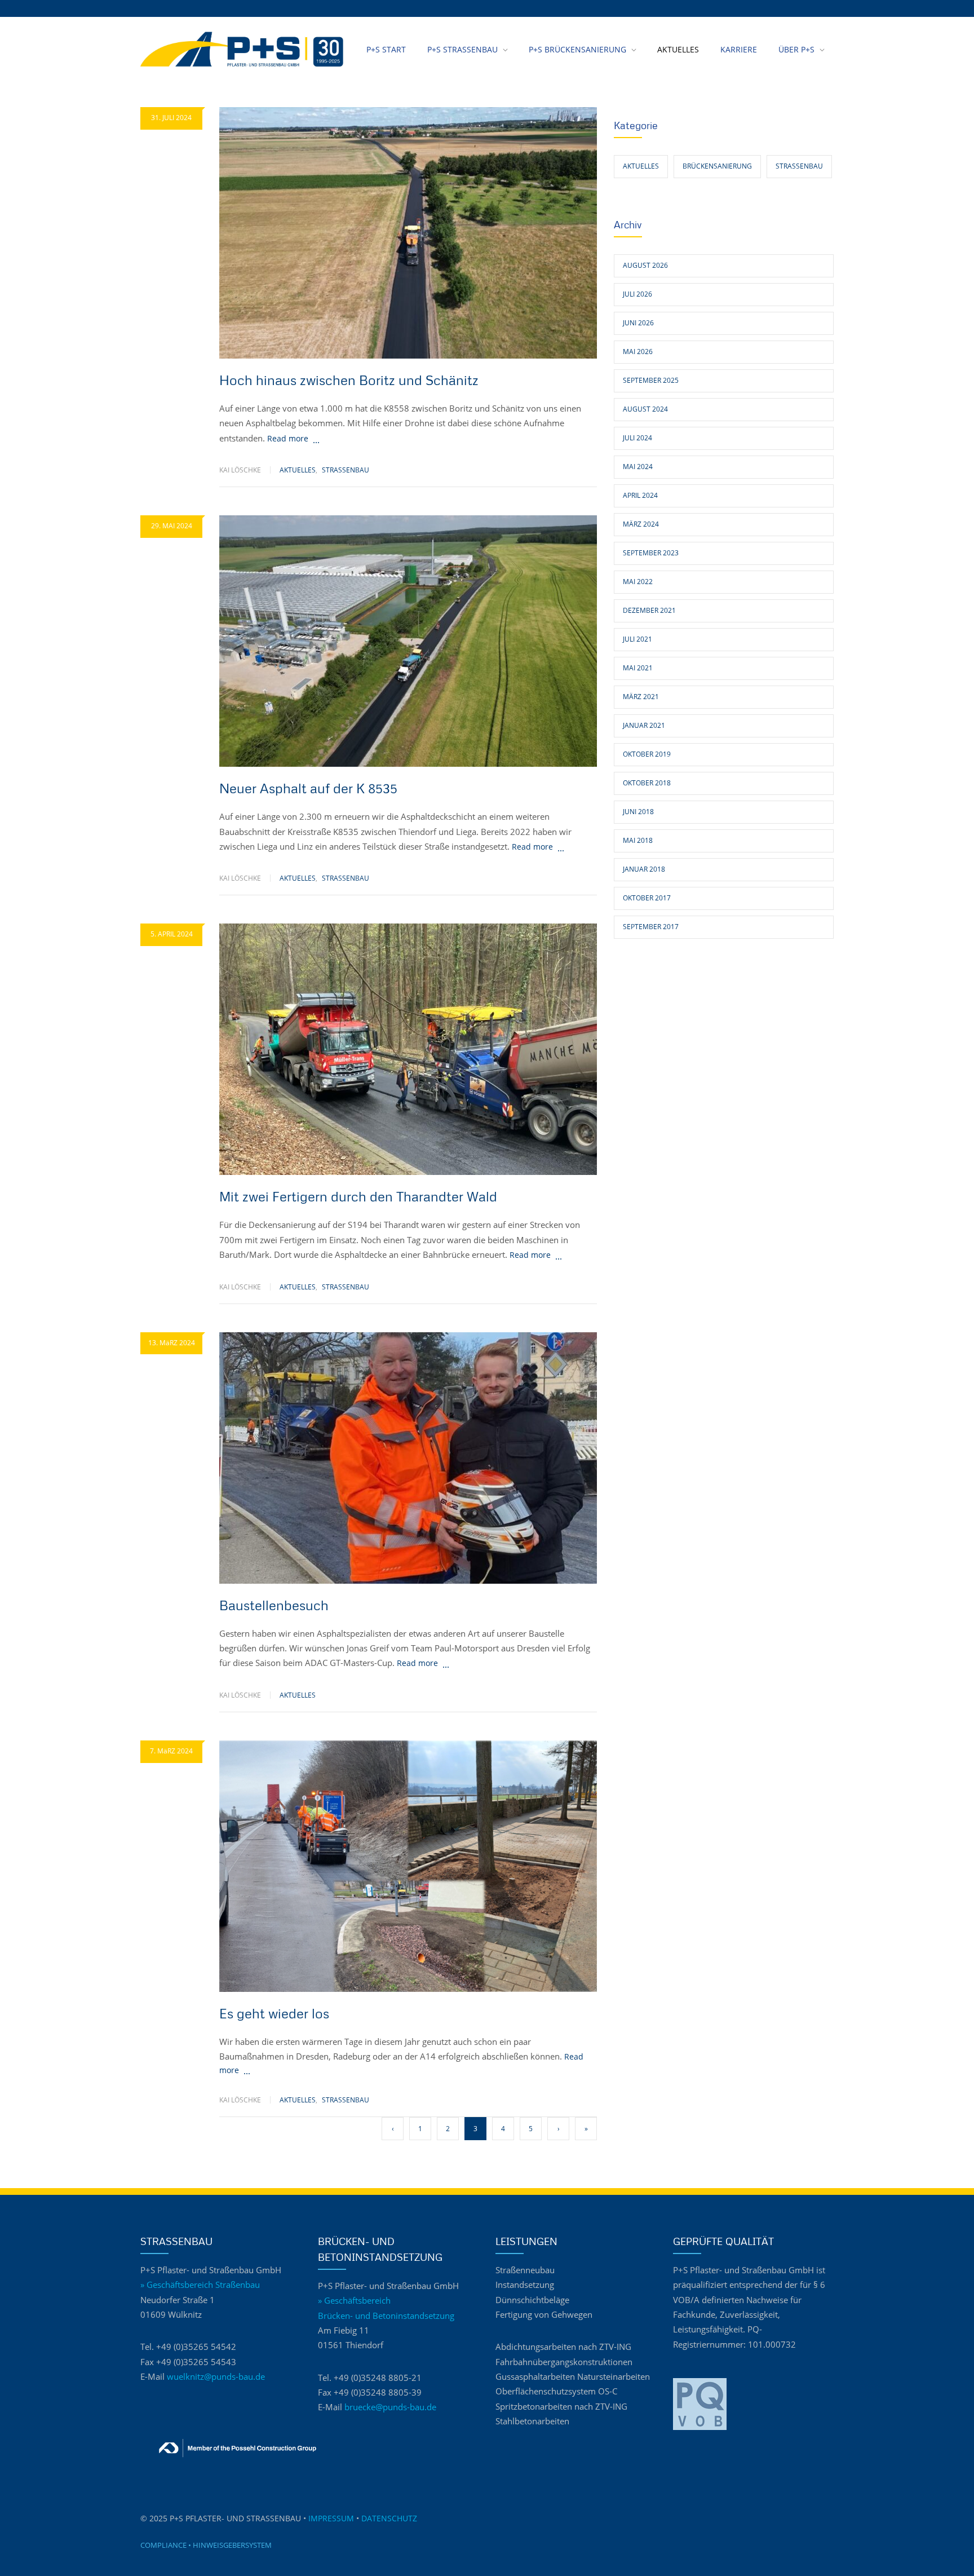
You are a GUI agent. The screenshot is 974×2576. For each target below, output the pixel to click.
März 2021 (641, 697)
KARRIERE (739, 49)
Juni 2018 (638, 812)
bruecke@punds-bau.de (390, 2407)
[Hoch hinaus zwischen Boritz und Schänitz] (408, 233)
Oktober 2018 (647, 783)
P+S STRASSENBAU (462, 49)
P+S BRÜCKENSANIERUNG (577, 49)
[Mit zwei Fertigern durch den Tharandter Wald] (408, 1049)
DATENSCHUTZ (389, 2518)
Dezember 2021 (649, 610)
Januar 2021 (644, 725)
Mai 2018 (638, 840)
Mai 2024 (638, 467)
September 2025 (651, 380)
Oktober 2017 (647, 898)
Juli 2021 (637, 639)
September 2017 (651, 927)
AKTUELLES (678, 49)
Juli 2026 (637, 294)
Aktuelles (298, 470)
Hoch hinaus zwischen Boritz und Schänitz (349, 380)
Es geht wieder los (274, 2013)
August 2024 (645, 409)
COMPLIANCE (163, 2545)
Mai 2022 (638, 582)
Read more (288, 438)
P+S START (386, 49)
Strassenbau (346, 470)
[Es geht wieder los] (408, 1866)
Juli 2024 (637, 438)
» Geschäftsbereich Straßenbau (200, 2285)
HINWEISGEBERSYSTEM (232, 2545)
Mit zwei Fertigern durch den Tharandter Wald (358, 1196)
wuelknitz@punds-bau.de (216, 2377)
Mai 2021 (638, 668)
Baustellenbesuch (274, 1605)
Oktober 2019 (647, 754)
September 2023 (651, 553)
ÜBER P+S (796, 49)
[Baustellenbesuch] (408, 1458)
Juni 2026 (638, 323)
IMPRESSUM (331, 2518)
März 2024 (641, 524)
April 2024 (640, 495)
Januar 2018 (644, 869)
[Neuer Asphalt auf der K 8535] (408, 641)
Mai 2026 (638, 352)
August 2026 (645, 265)
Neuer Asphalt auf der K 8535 (308, 788)
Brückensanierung (717, 166)
